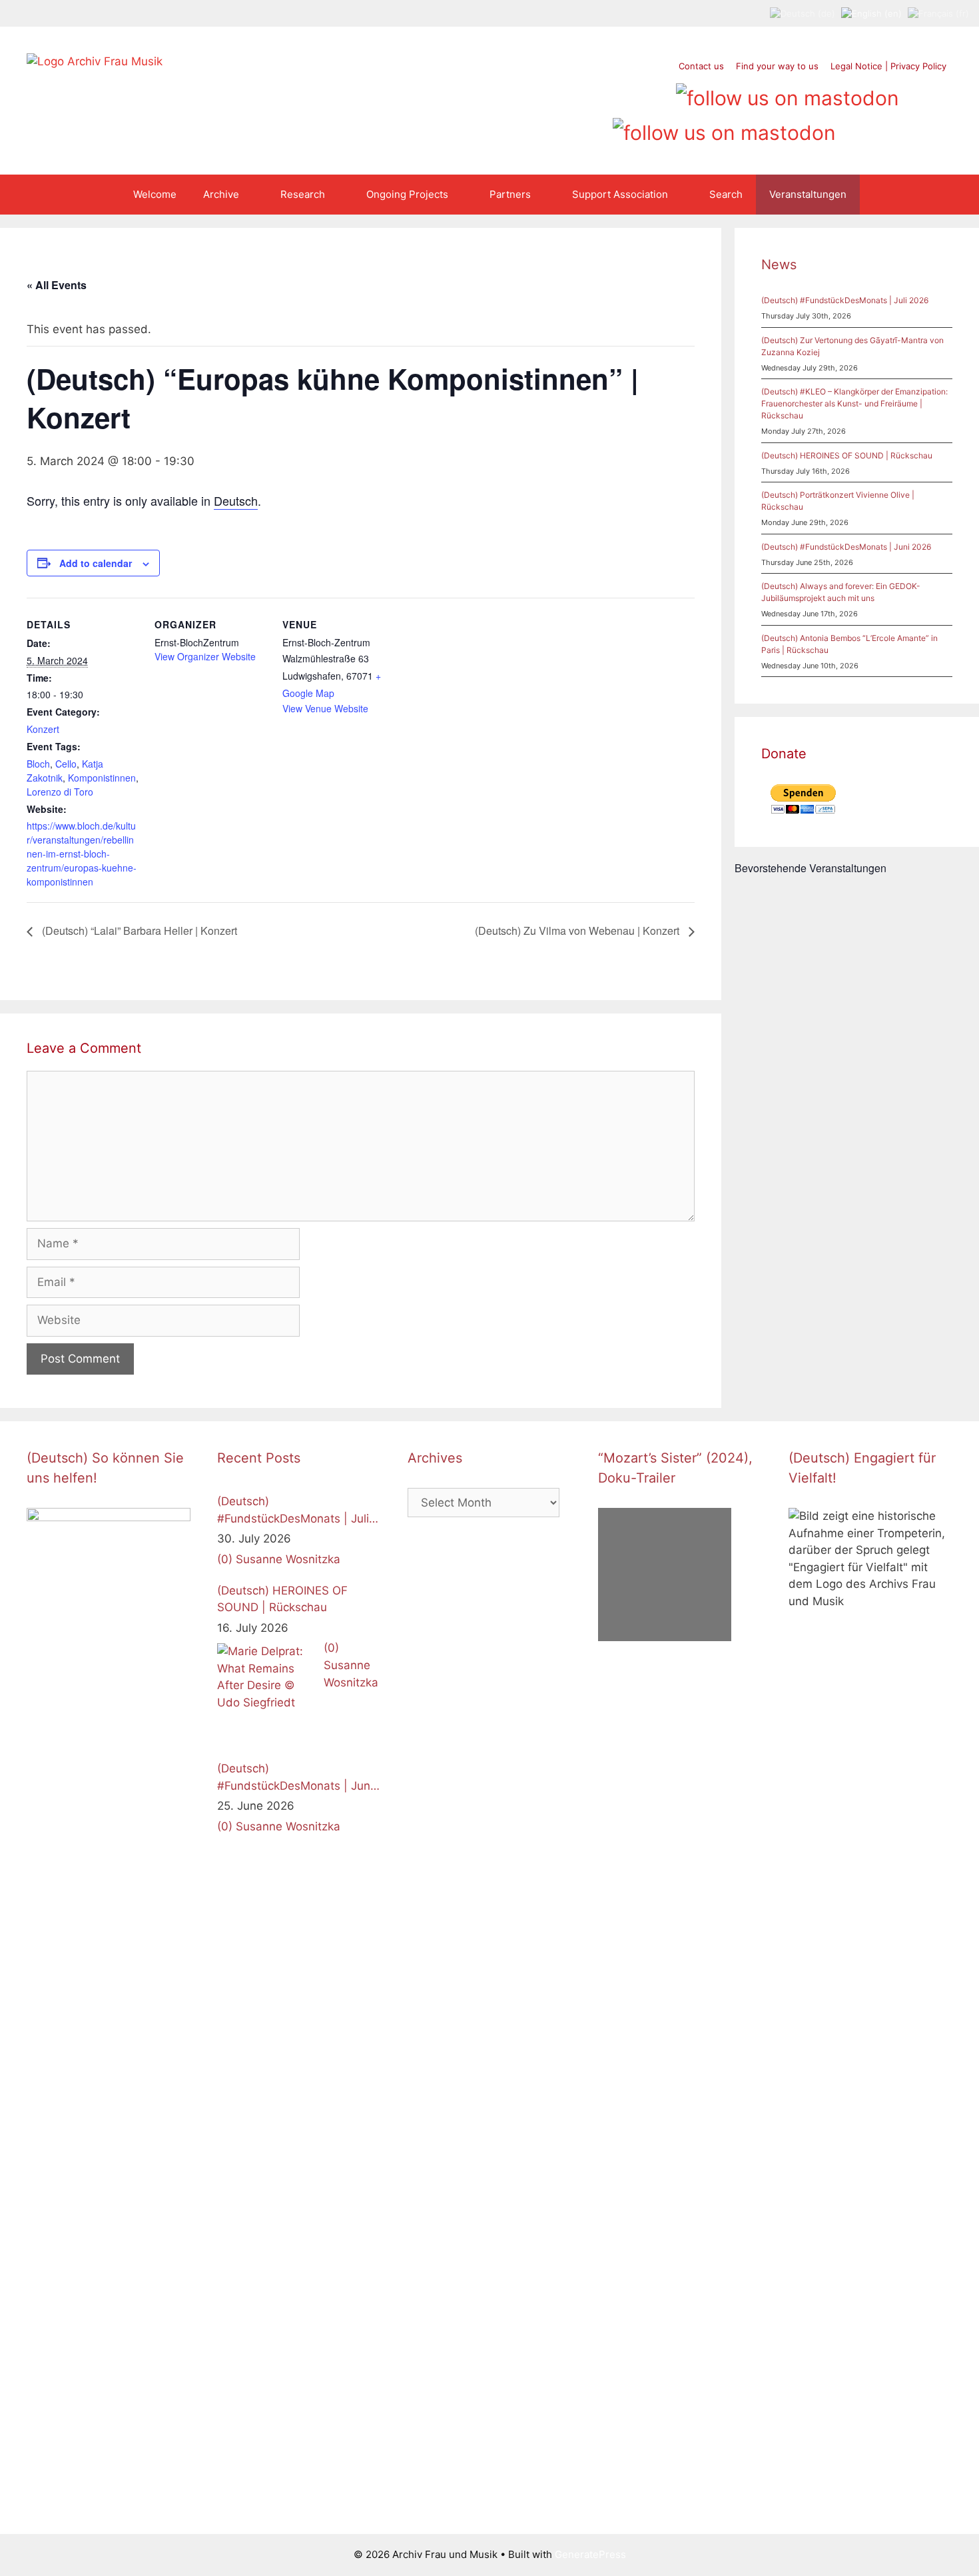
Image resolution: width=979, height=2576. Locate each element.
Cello (66, 764)
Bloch (38, 764)
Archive (221, 194)
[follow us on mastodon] (788, 93)
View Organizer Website (205, 656)
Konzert (43, 729)
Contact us (701, 66)
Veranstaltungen (808, 194)
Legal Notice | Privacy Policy (888, 66)
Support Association (620, 194)
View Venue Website (325, 708)
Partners (510, 194)
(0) (225, 1559)
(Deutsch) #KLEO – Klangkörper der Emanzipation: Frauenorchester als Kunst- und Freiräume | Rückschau (854, 403)
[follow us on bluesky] (724, 128)
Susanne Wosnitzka (288, 1559)
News (779, 265)
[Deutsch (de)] (803, 13)
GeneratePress (590, 2554)
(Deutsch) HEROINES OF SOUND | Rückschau (847, 455)
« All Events (57, 285)
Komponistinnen (102, 778)
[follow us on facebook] (582, 93)
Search (726, 194)
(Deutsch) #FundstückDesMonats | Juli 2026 (845, 300)
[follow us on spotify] (658, 93)
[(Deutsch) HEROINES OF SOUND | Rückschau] (267, 1693)
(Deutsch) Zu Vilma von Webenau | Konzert (578, 931)
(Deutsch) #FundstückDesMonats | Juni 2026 (846, 547)
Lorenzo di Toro (60, 792)
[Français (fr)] (938, 13)
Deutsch (236, 500)
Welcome (155, 194)
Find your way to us (777, 66)
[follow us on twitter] (557, 93)
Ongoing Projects (407, 194)
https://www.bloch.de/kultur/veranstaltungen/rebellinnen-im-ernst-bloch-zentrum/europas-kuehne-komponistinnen (82, 854)
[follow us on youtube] (633, 93)
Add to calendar (96, 563)
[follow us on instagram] (608, 93)
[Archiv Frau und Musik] (95, 61)
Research (303, 194)
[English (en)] (871, 13)
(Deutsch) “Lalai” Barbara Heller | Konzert (138, 931)
